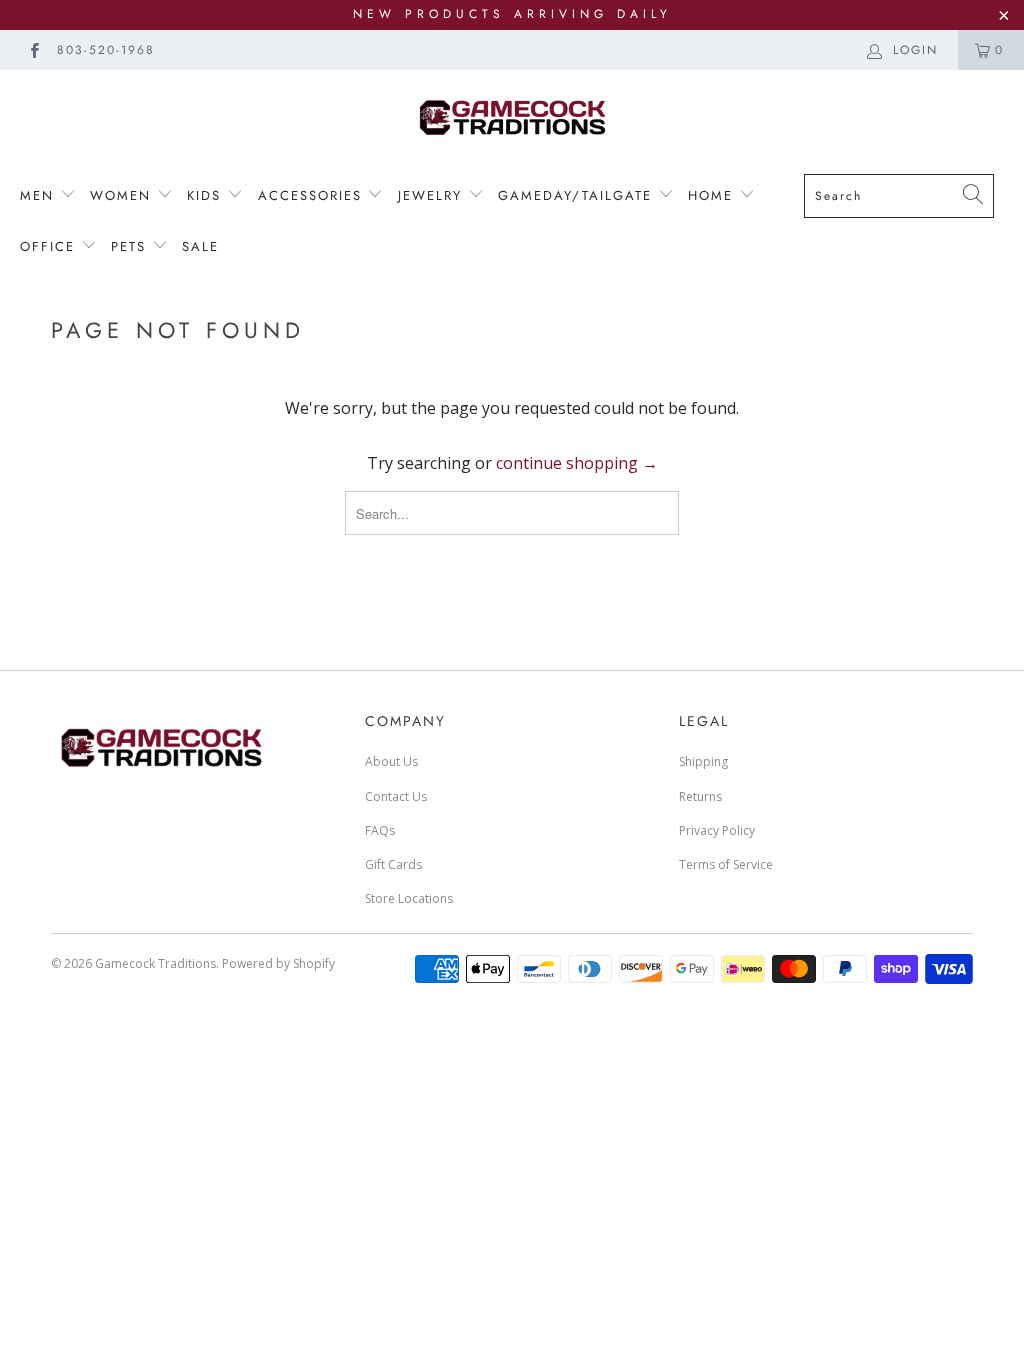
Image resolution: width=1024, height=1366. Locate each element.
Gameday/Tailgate (578, 195)
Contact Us (396, 796)
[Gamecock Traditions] (512, 116)
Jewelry (433, 195)
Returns (700, 796)
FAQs (380, 830)
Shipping (703, 761)
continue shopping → (577, 463)
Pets (131, 246)
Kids (204, 195)
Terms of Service (726, 864)
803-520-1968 (106, 50)
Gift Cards (393, 864)
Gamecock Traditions (155, 963)
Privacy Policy (717, 830)
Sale (200, 246)
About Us (391, 761)
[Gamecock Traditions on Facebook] (33, 49)
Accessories (310, 195)
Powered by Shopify (278, 963)
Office (50, 246)
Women (123, 195)
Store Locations (409, 898)
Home (713, 195)
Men (40, 195)
